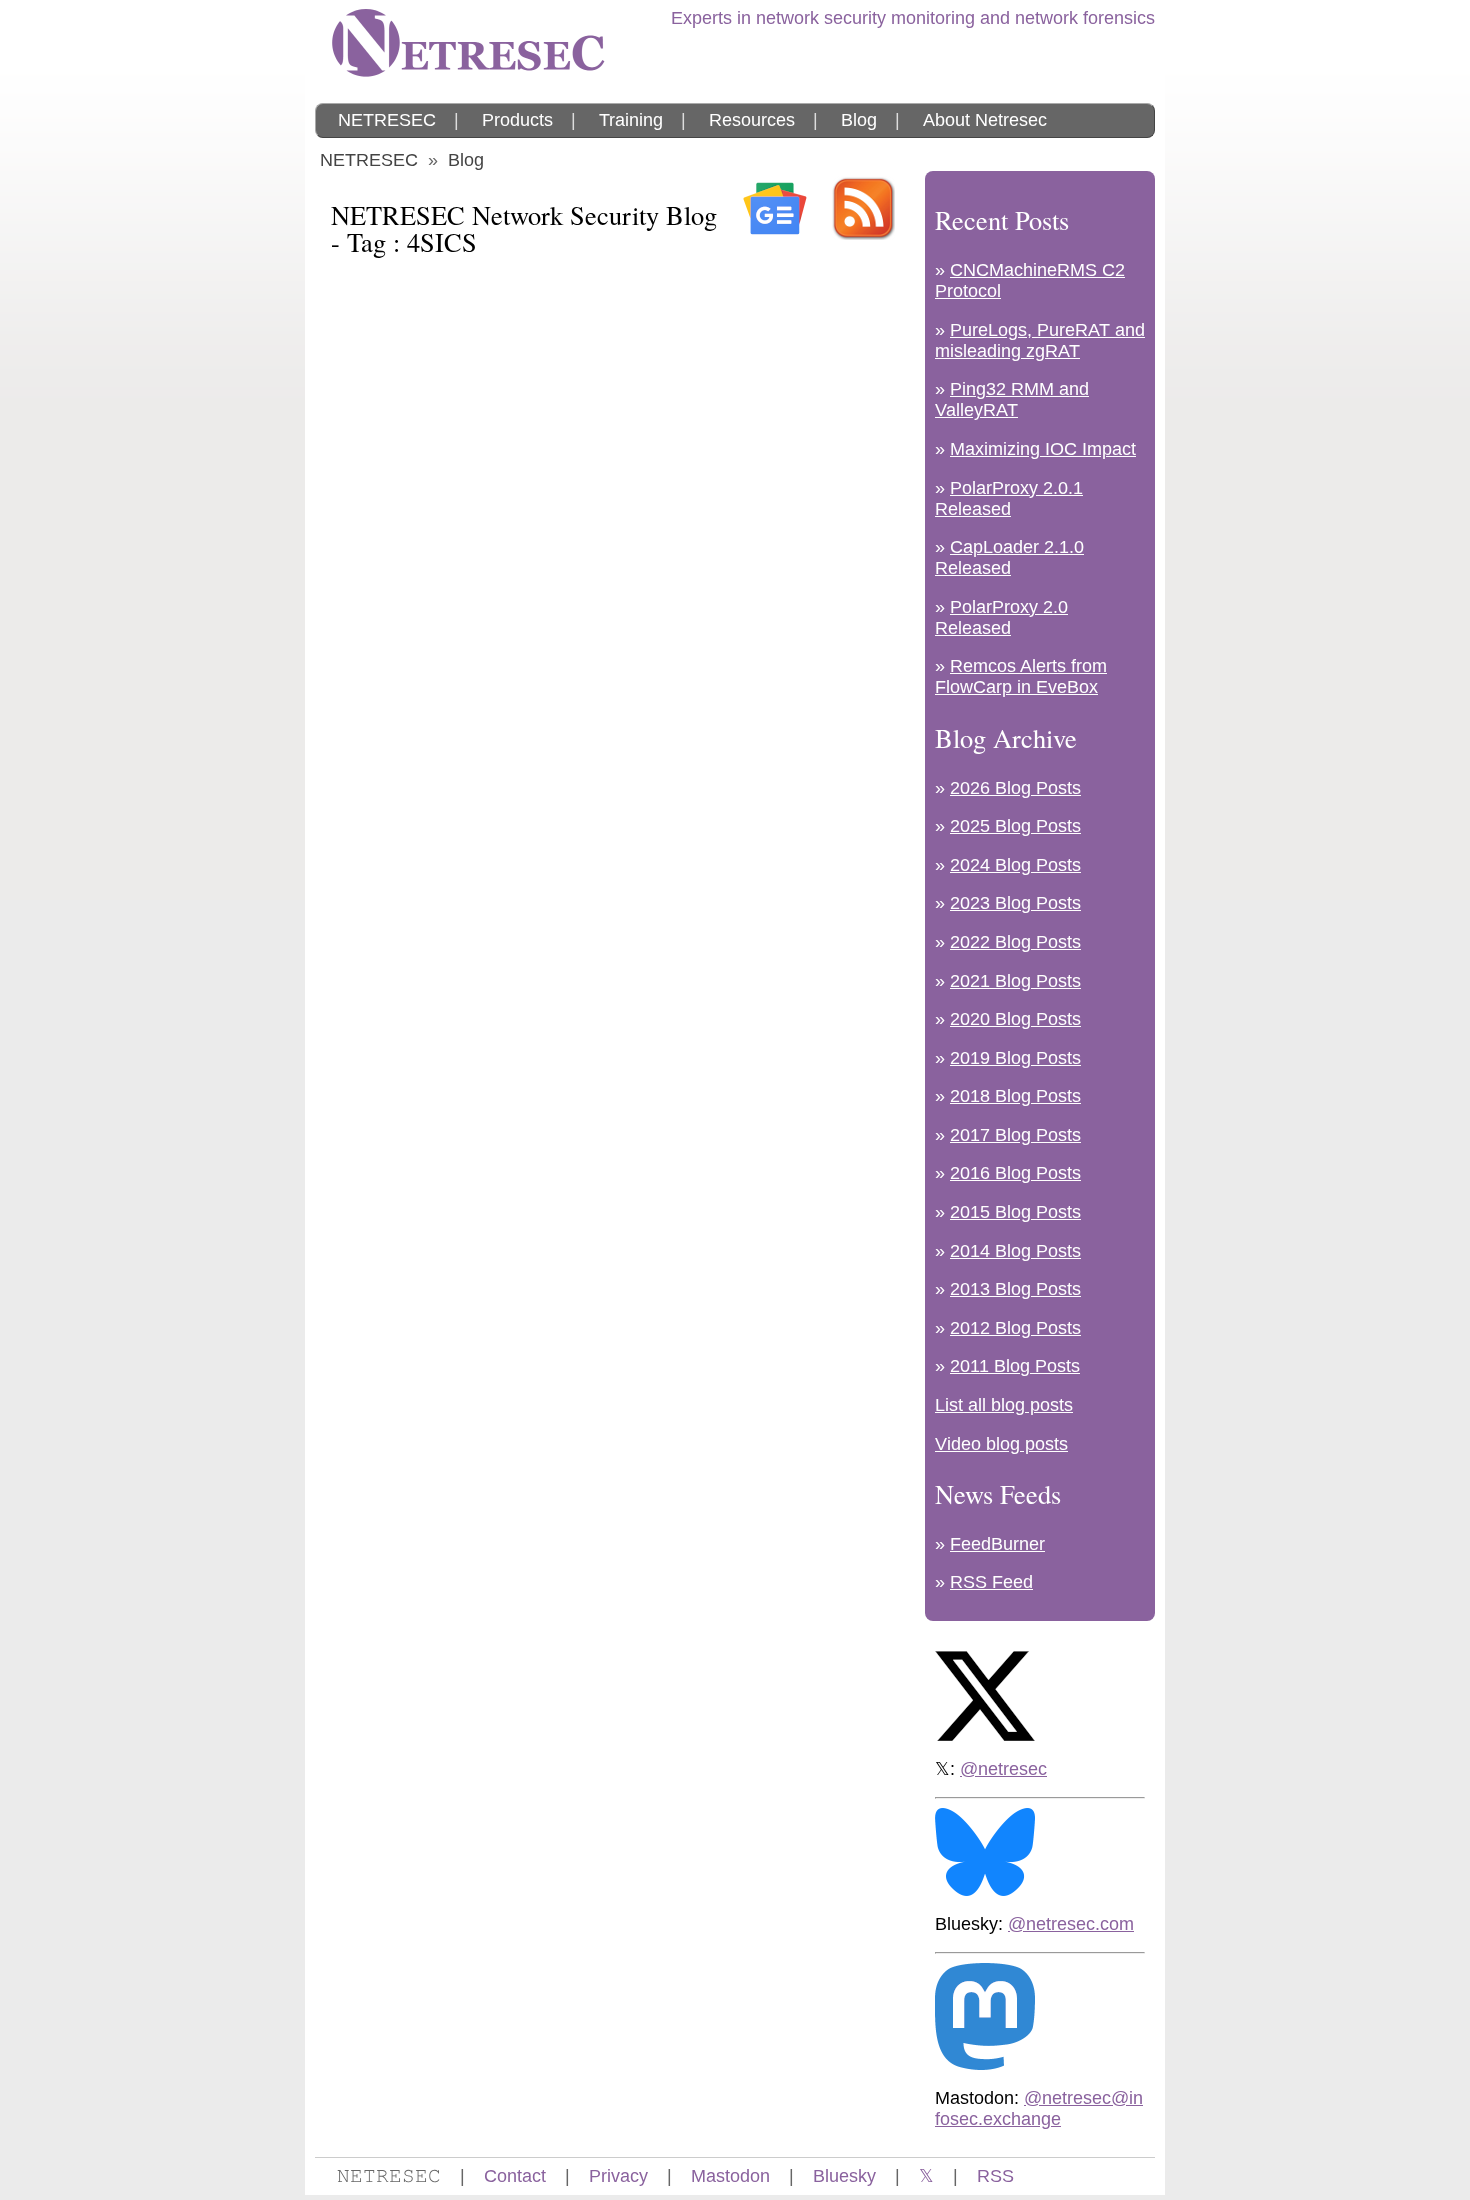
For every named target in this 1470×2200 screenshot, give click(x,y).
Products (517, 120)
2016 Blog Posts (1015, 1173)
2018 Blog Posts (1015, 1096)
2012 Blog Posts (1015, 1328)
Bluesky (844, 2176)
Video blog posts (1001, 1444)
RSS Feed (991, 1582)
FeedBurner (997, 1544)
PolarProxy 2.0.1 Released (1009, 498)
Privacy (618, 2176)
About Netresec (985, 120)
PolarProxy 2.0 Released (1001, 617)
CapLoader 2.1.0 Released (1009, 557)
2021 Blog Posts (1015, 981)
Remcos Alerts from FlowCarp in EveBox (1021, 676)
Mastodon (730, 2176)
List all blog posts (1004, 1405)
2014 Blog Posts (1015, 1251)
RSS (995, 2176)
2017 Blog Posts (1015, 1135)
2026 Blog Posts (1015, 788)
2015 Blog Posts (1015, 1212)
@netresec (1003, 1769)
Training (631, 120)
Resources (752, 120)
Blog (859, 120)
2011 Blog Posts (1015, 1366)
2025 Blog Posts (1015, 826)
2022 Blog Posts (1015, 942)
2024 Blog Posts (1015, 865)
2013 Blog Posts (1015, 1289)
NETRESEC (387, 120)
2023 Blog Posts (1015, 903)
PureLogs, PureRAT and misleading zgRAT (1040, 340)
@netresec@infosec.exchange (1039, 2108)
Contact (515, 2176)
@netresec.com (1071, 1924)
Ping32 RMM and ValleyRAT (1012, 399)
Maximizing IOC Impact (1043, 449)
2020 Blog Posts (1015, 1019)
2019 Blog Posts (1015, 1058)
